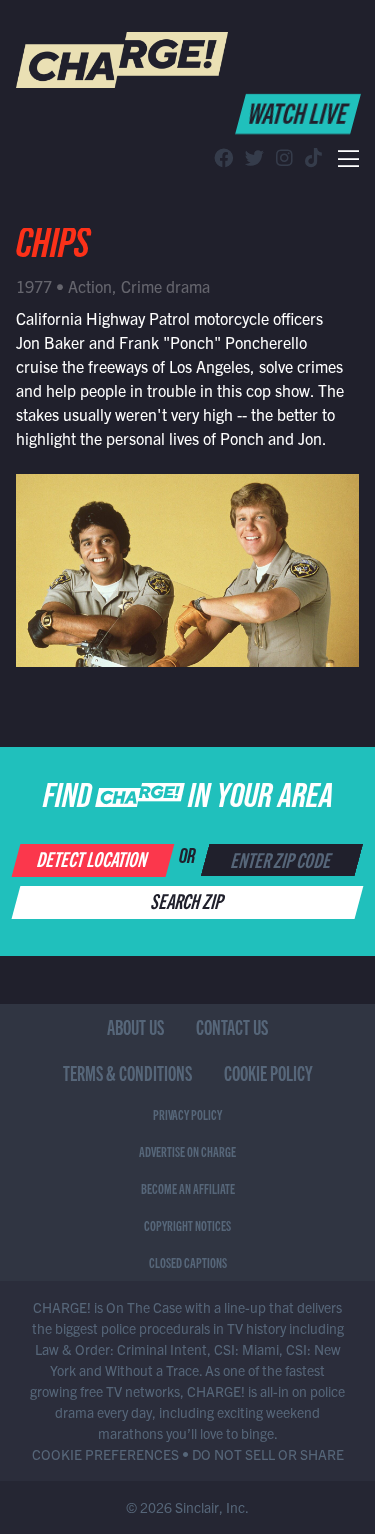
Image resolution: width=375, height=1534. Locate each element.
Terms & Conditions (127, 1072)
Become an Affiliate (188, 1188)
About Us (135, 1026)
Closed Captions (188, 1262)
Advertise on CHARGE (187, 1151)
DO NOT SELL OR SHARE (268, 1454)
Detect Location (93, 858)
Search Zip (188, 900)
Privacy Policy (187, 1114)
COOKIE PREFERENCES (105, 1454)
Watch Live (299, 112)
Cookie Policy (268, 1072)
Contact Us (232, 1026)
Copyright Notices (187, 1225)
